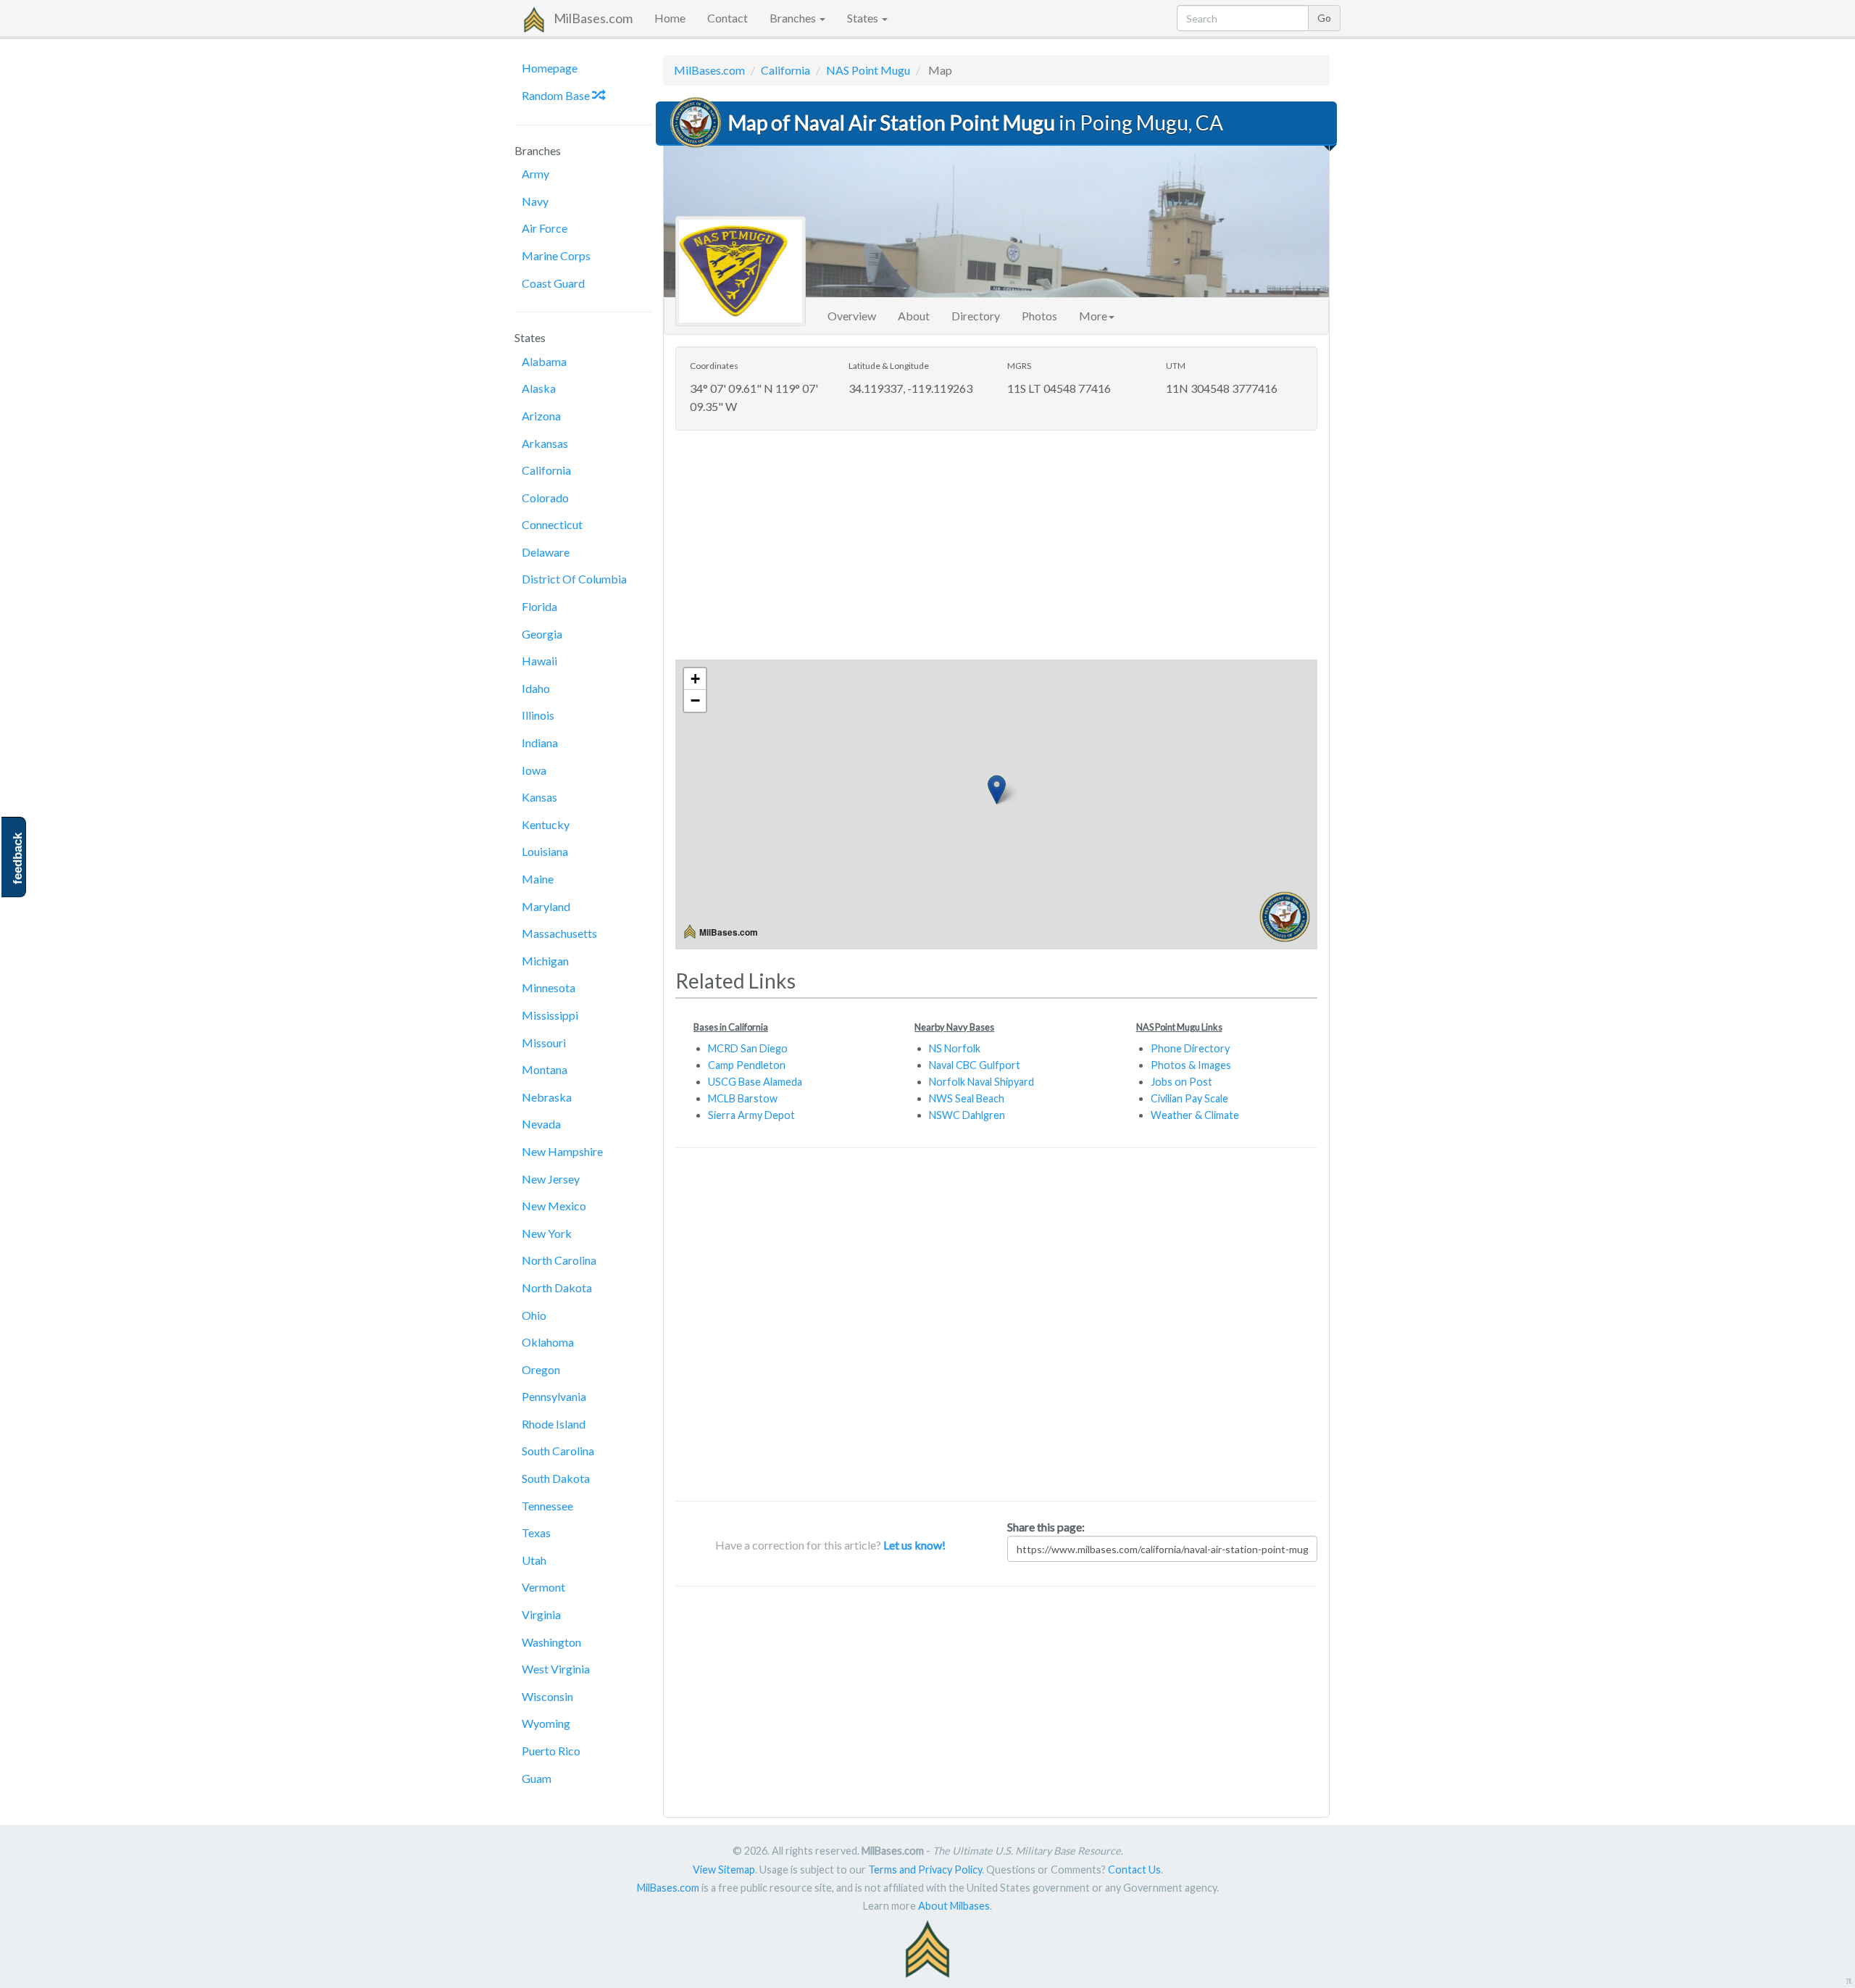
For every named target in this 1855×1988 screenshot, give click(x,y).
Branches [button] (794, 18)
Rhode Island (554, 1424)
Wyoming (546, 1723)
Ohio (534, 1315)
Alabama (544, 361)
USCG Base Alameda (755, 1082)
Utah (534, 1560)
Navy (535, 201)
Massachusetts (559, 933)
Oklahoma (548, 1342)
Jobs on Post (1181, 1082)
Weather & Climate (1195, 1115)
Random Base (557, 95)
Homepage (550, 68)
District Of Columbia (574, 579)
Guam (537, 1778)
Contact (728, 18)
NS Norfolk (955, 1048)
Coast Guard (553, 283)
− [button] (695, 700)
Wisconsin (547, 1696)
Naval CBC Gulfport (975, 1065)
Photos (1039, 316)
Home (670, 18)
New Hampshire (562, 1151)
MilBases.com (593, 18)
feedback (18, 858)
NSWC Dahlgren (967, 1115)
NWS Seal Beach (967, 1098)
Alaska (539, 388)
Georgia (542, 634)
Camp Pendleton (747, 1065)
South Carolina (558, 1451)
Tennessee (547, 1506)
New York (547, 1233)
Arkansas (545, 443)
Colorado (545, 498)
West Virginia (556, 1669)
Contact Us (1134, 1870)
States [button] (864, 18)
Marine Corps (556, 255)
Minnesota (549, 987)
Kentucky (546, 824)
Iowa (534, 770)
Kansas (539, 797)
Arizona (541, 416)
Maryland (546, 906)
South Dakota (556, 1478)
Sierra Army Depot (751, 1115)
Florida (539, 606)
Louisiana (545, 851)
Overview (852, 316)
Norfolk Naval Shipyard (981, 1082)
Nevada (541, 1124)
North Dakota (557, 1288)
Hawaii (539, 661)
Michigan (545, 961)
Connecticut (552, 524)
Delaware (546, 552)
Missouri (544, 1043)
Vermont (543, 1587)
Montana (545, 1069)
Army (535, 174)
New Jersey (551, 1179)
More (1093, 316)
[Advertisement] (996, 546)
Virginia (541, 1614)
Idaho (536, 688)
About (914, 316)
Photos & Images (1191, 1065)
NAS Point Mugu (868, 70)
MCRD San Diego (748, 1048)
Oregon (541, 1369)
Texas (536, 1532)
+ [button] (695, 679)
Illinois (538, 715)
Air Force (545, 228)
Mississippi (550, 1015)
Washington (551, 1642)
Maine (538, 879)
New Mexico (554, 1206)
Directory (976, 316)
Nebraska (547, 1097)
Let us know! (914, 1545)
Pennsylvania (554, 1396)
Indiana (540, 743)
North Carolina (559, 1260)
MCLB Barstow (743, 1098)
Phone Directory (1190, 1048)
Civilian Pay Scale (1189, 1098)
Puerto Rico (551, 1751)
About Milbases (954, 1906)
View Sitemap (724, 1870)
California (546, 470)
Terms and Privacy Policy (925, 1870)
